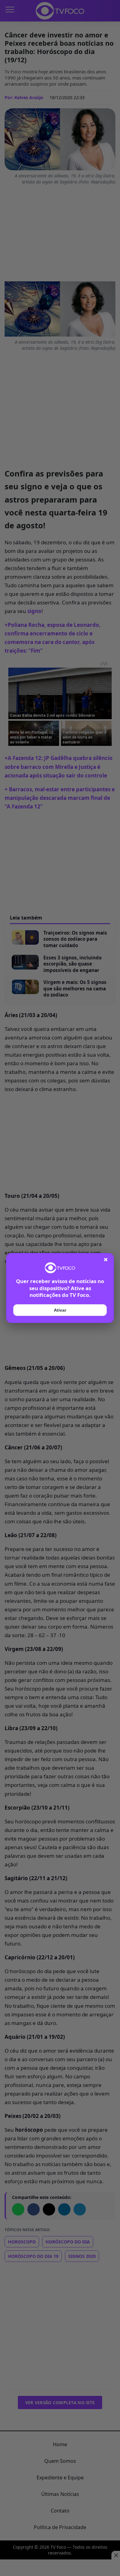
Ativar (60, 1310)
